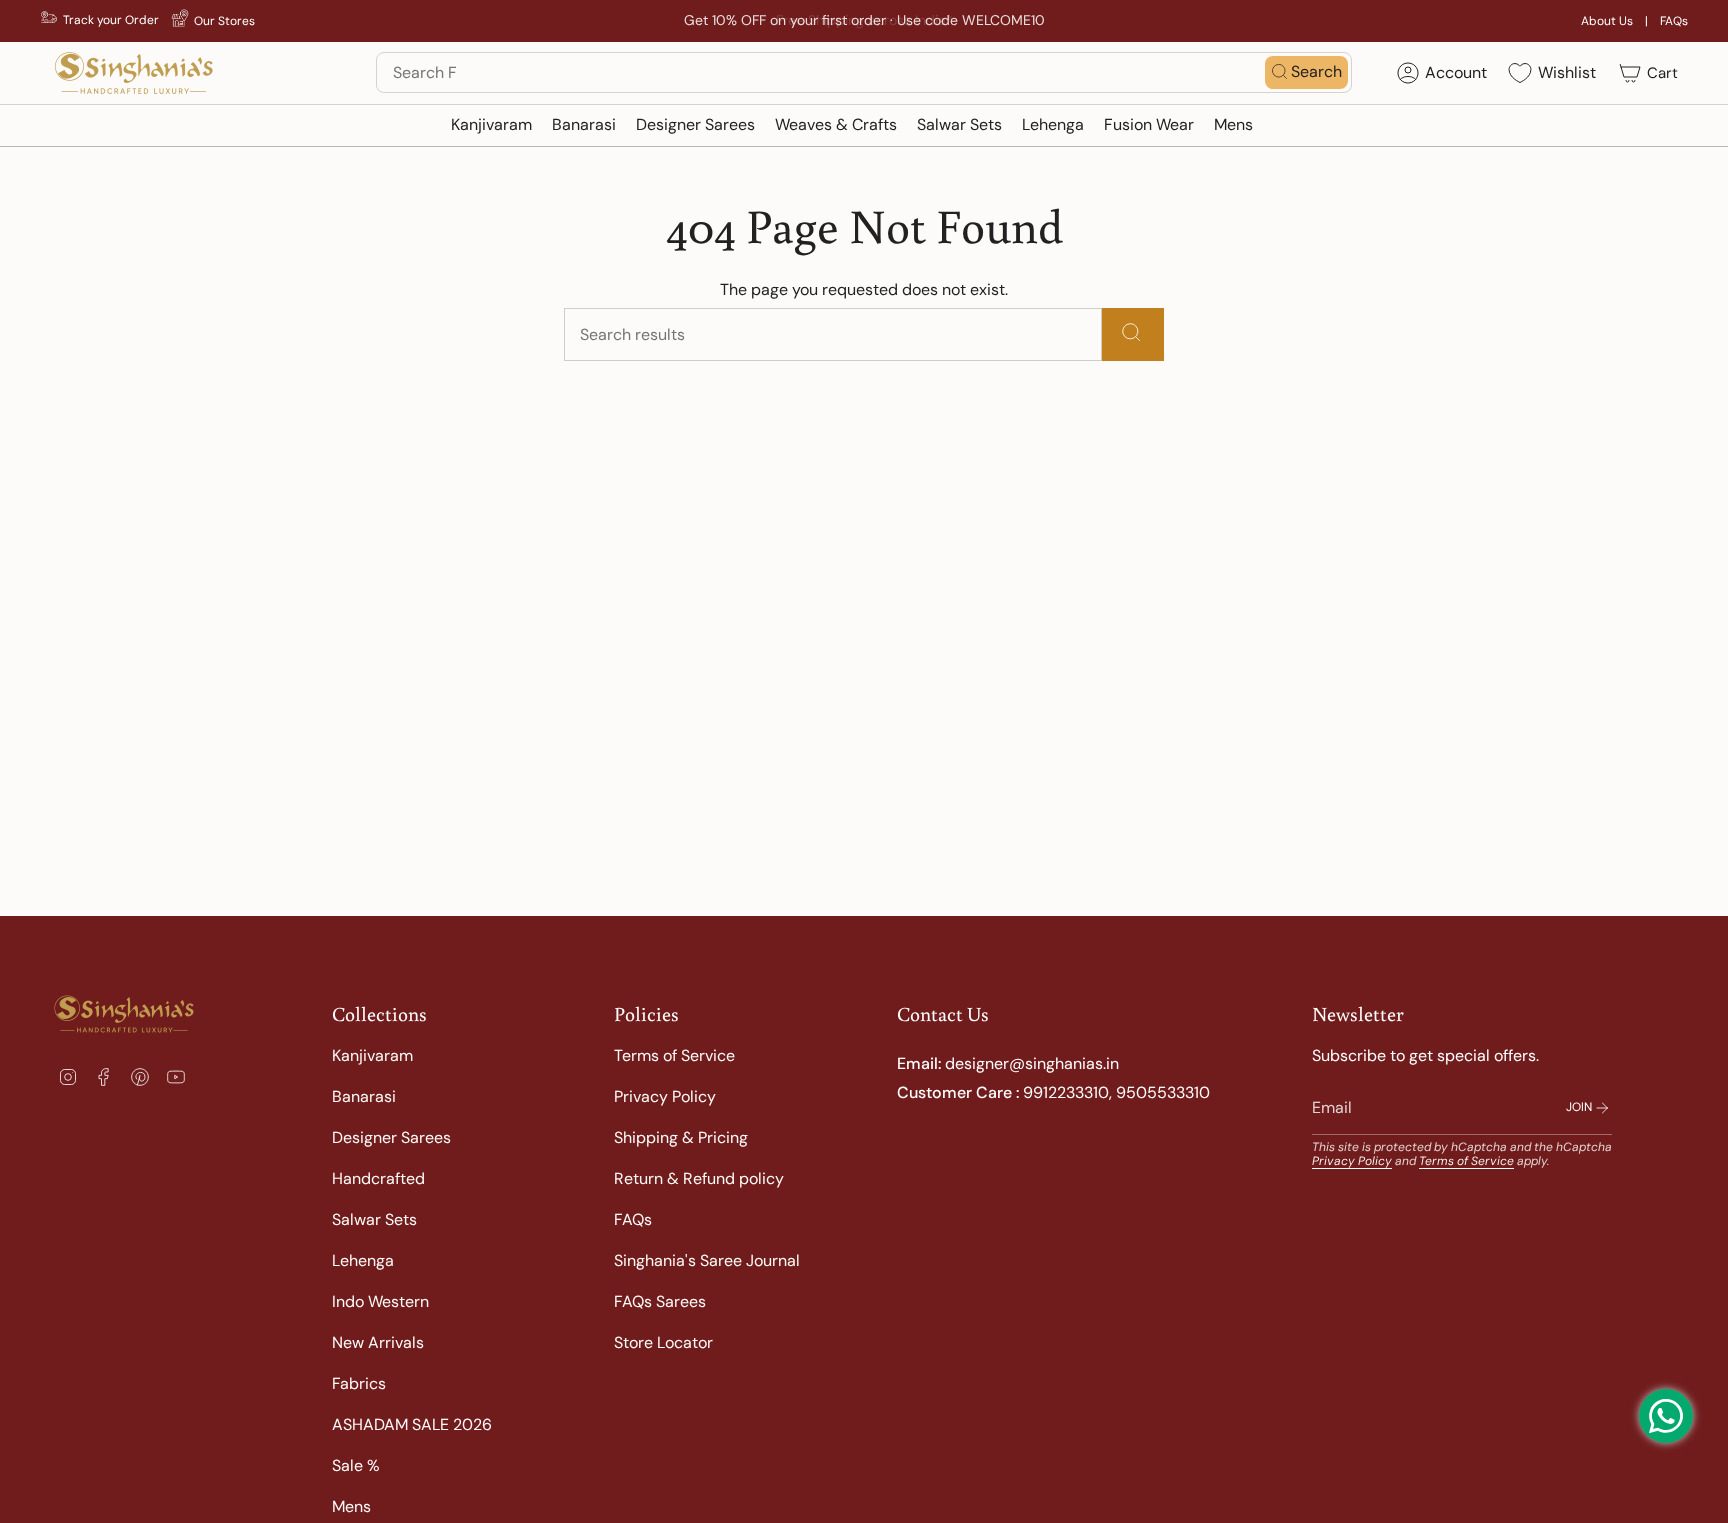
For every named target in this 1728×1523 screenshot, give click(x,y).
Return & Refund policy (699, 1178)
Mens (351, 1506)
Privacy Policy (665, 1096)
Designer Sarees (391, 1137)
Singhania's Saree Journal (707, 1260)
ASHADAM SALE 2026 (412, 1424)
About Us (1607, 21)
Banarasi (364, 1096)
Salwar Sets (374, 1219)
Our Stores (224, 21)
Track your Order (111, 20)
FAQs (1674, 21)
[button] (491, 125)
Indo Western (380, 1301)
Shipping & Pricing (681, 1137)
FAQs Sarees (660, 1301)
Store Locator (663, 1342)
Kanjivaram (372, 1055)
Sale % (356, 1465)
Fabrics (359, 1383)
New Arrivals (378, 1342)
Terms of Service (674, 1055)
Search (1316, 71)
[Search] (1133, 334)
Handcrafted (378, 1178)
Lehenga (363, 1260)
